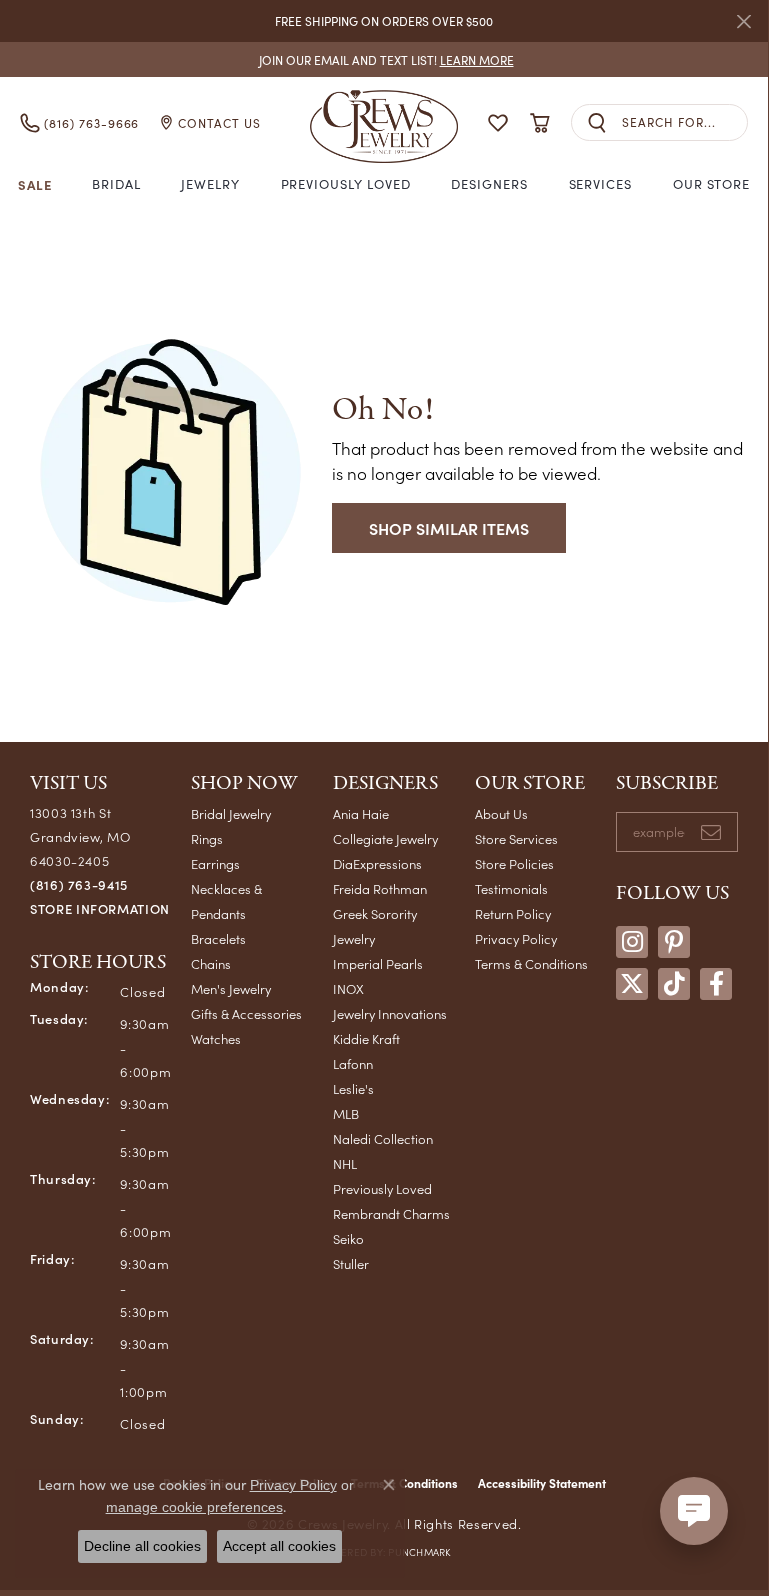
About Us (501, 813)
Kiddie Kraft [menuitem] (366, 1038)
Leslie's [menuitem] (353, 1088)
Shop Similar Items (449, 528)
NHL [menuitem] (345, 1163)
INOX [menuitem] (348, 988)
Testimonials (511, 888)
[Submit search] (597, 122)
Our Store (712, 184)
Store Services (516, 838)
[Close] (743, 21)
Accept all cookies (279, 1546)
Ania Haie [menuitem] (361, 813)
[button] (498, 123)
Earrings (215, 863)
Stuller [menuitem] (351, 1263)
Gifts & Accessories (246, 1013)
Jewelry (210, 184)
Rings (207, 838)
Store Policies (514, 863)
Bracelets (218, 938)
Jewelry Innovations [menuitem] (390, 1013)
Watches (216, 1038)
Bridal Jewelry (231, 813)
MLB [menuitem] (346, 1113)
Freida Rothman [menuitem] (380, 888)
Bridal (116, 184)
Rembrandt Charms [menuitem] (391, 1213)
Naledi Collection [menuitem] (383, 1138)
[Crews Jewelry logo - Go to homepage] (384, 122)
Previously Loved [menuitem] (382, 1188)
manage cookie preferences (194, 1507)
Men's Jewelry (231, 988)
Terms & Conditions (531, 963)
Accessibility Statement (542, 1483)
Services (601, 184)
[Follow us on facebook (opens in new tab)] (716, 984)
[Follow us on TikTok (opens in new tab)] (674, 984)
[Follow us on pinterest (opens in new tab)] (674, 942)
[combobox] (684, 122)
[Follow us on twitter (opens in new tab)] (632, 984)
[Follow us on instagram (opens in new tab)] (632, 942)
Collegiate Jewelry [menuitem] (385, 838)
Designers (489, 184)
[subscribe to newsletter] (711, 832)
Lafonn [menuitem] (353, 1063)
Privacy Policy (516, 938)
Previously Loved (346, 184)
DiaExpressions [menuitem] (377, 863)
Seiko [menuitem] (348, 1238)
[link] (384, 59)
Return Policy (513, 913)
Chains (211, 963)
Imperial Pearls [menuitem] (378, 963)
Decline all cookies (142, 1546)
